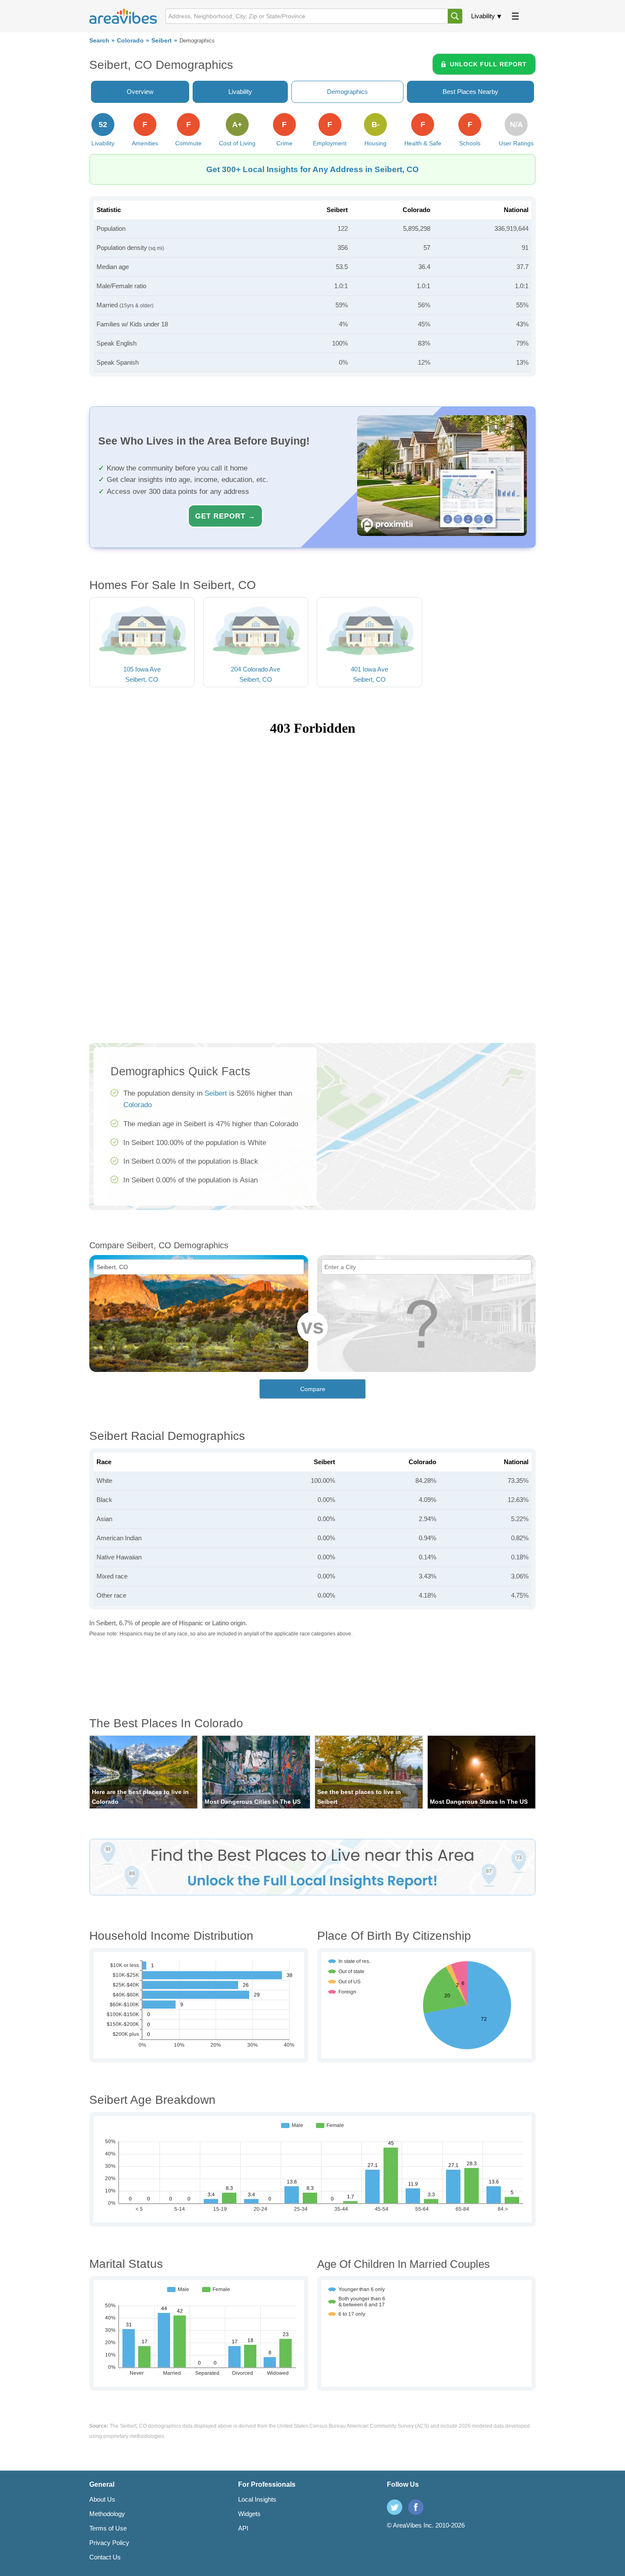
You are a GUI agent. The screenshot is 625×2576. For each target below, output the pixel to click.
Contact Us (105, 2557)
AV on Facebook (416, 2507)
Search (99, 41)
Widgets (249, 2514)
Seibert (162, 41)
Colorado (130, 41)
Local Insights (257, 2499)
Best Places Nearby (470, 92)
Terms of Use (108, 2528)
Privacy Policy (109, 2543)
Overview (140, 92)
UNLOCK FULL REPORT (488, 64)
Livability (483, 16)
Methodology (107, 2514)
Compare (313, 1389)
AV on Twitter (395, 2507)
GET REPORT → (225, 516)
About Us (102, 2499)
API (243, 2528)
